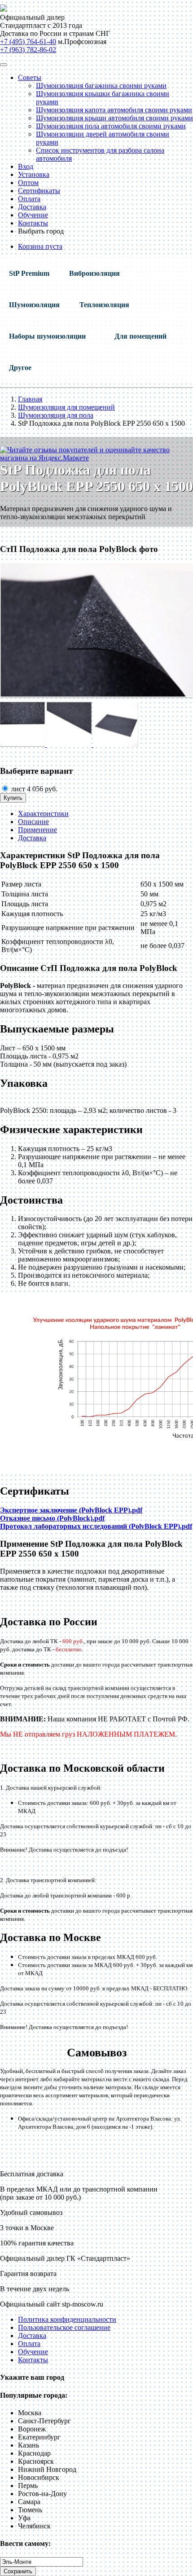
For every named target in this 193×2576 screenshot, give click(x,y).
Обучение (33, 215)
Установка (34, 174)
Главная (30, 399)
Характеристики (43, 814)
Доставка (32, 207)
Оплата (29, 199)
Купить (13, 798)
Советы (30, 77)
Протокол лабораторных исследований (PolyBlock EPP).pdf (96, 1526)
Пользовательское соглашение (64, 2327)
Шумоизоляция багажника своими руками (101, 86)
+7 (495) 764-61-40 (28, 42)
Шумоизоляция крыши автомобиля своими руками (114, 118)
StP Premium (29, 273)
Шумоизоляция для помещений (66, 407)
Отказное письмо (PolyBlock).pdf (52, 1518)
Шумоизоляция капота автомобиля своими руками (114, 110)
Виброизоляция (94, 273)
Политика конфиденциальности (67, 2319)
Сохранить (18, 2571)
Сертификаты (39, 191)
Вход (26, 166)
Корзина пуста (40, 246)
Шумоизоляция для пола (56, 415)
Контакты (33, 223)
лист (33, 789)
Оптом (28, 183)
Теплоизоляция (104, 305)
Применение (37, 830)
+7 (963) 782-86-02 (28, 50)
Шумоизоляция (34, 305)
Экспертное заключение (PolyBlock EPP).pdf (71, 1510)
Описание (33, 822)
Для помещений (140, 336)
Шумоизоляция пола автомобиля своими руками (111, 126)
